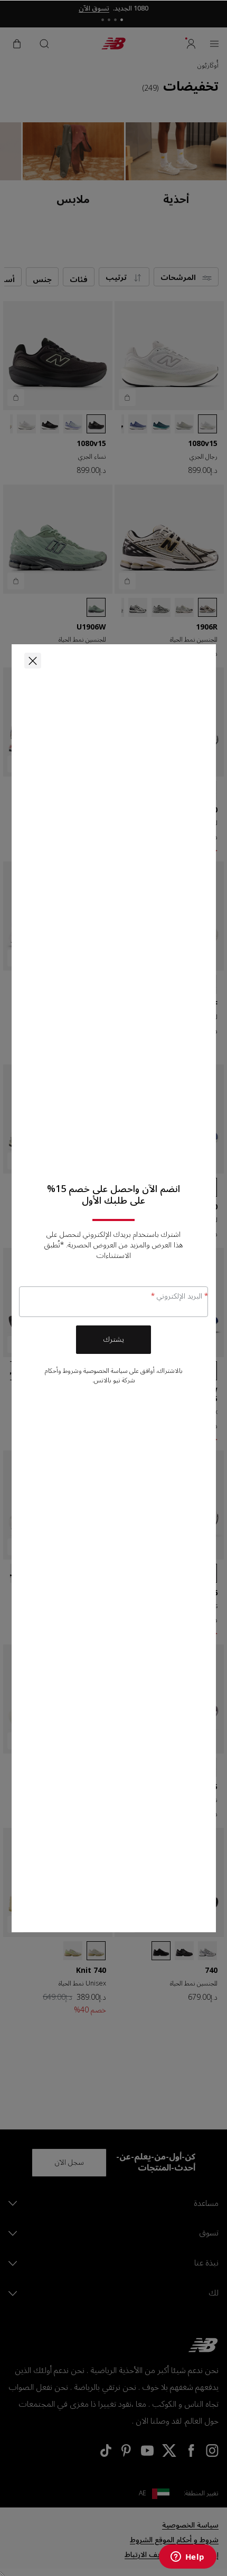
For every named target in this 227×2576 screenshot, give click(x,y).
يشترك (114, 1339)
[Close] (33, 661)
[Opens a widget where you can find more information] (187, 2558)
